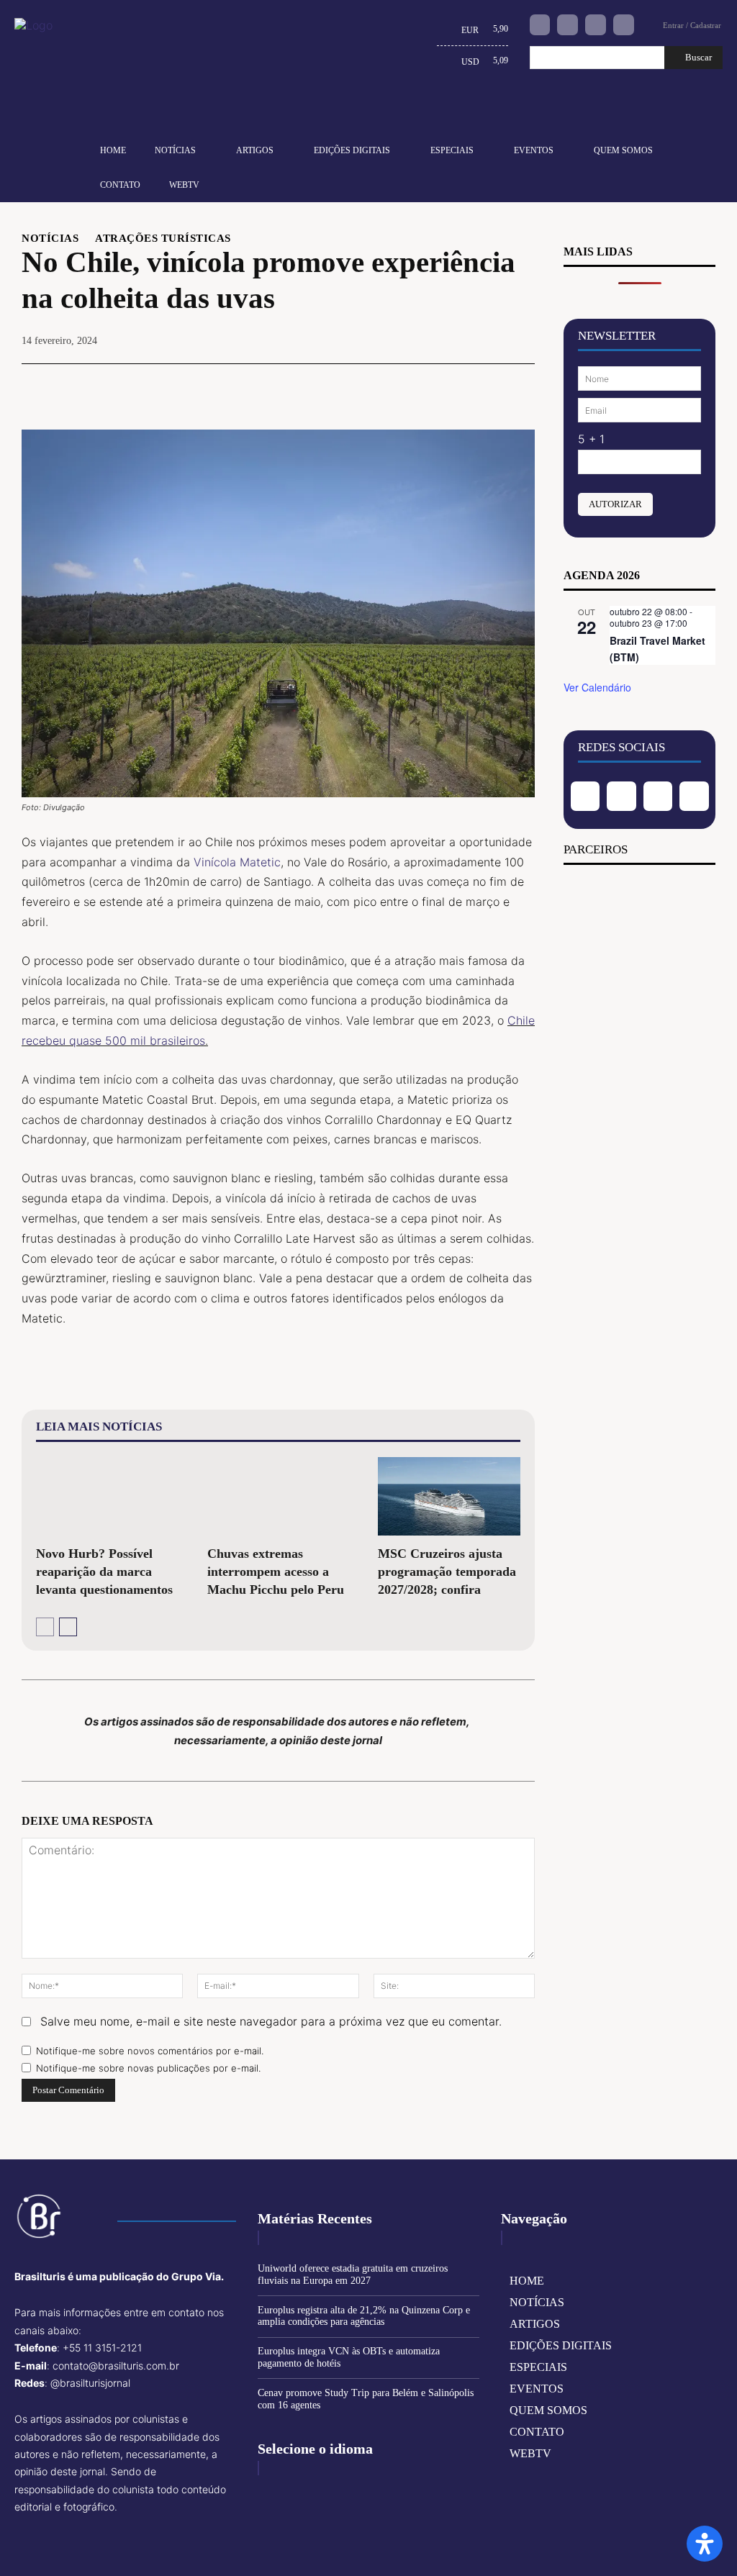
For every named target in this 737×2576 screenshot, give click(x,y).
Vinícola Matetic (237, 862)
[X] (420, 386)
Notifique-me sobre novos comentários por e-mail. (150, 2051)
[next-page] (68, 1627)
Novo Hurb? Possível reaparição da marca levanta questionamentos (104, 1572)
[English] (435, 109)
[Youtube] (624, 25)
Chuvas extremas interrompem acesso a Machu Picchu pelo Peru (276, 1572)
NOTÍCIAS (50, 239)
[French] (457, 109)
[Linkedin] (596, 25)
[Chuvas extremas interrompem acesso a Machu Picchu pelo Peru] (279, 1496)
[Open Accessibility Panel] (705, 2544)
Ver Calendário (597, 687)
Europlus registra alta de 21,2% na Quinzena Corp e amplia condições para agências (364, 2316)
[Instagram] (568, 25)
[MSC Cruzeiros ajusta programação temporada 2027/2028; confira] (449, 1496)
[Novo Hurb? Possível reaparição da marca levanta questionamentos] (107, 1496)
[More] (520, 386)
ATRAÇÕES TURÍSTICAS (163, 239)
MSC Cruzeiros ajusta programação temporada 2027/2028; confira (447, 1572)
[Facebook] (540, 25)
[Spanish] (502, 109)
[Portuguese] (479, 109)
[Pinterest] (453, 386)
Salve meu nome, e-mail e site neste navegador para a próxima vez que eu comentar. (271, 2021)
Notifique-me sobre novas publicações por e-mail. (148, 2068)
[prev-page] (45, 1627)
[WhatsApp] (486, 386)
